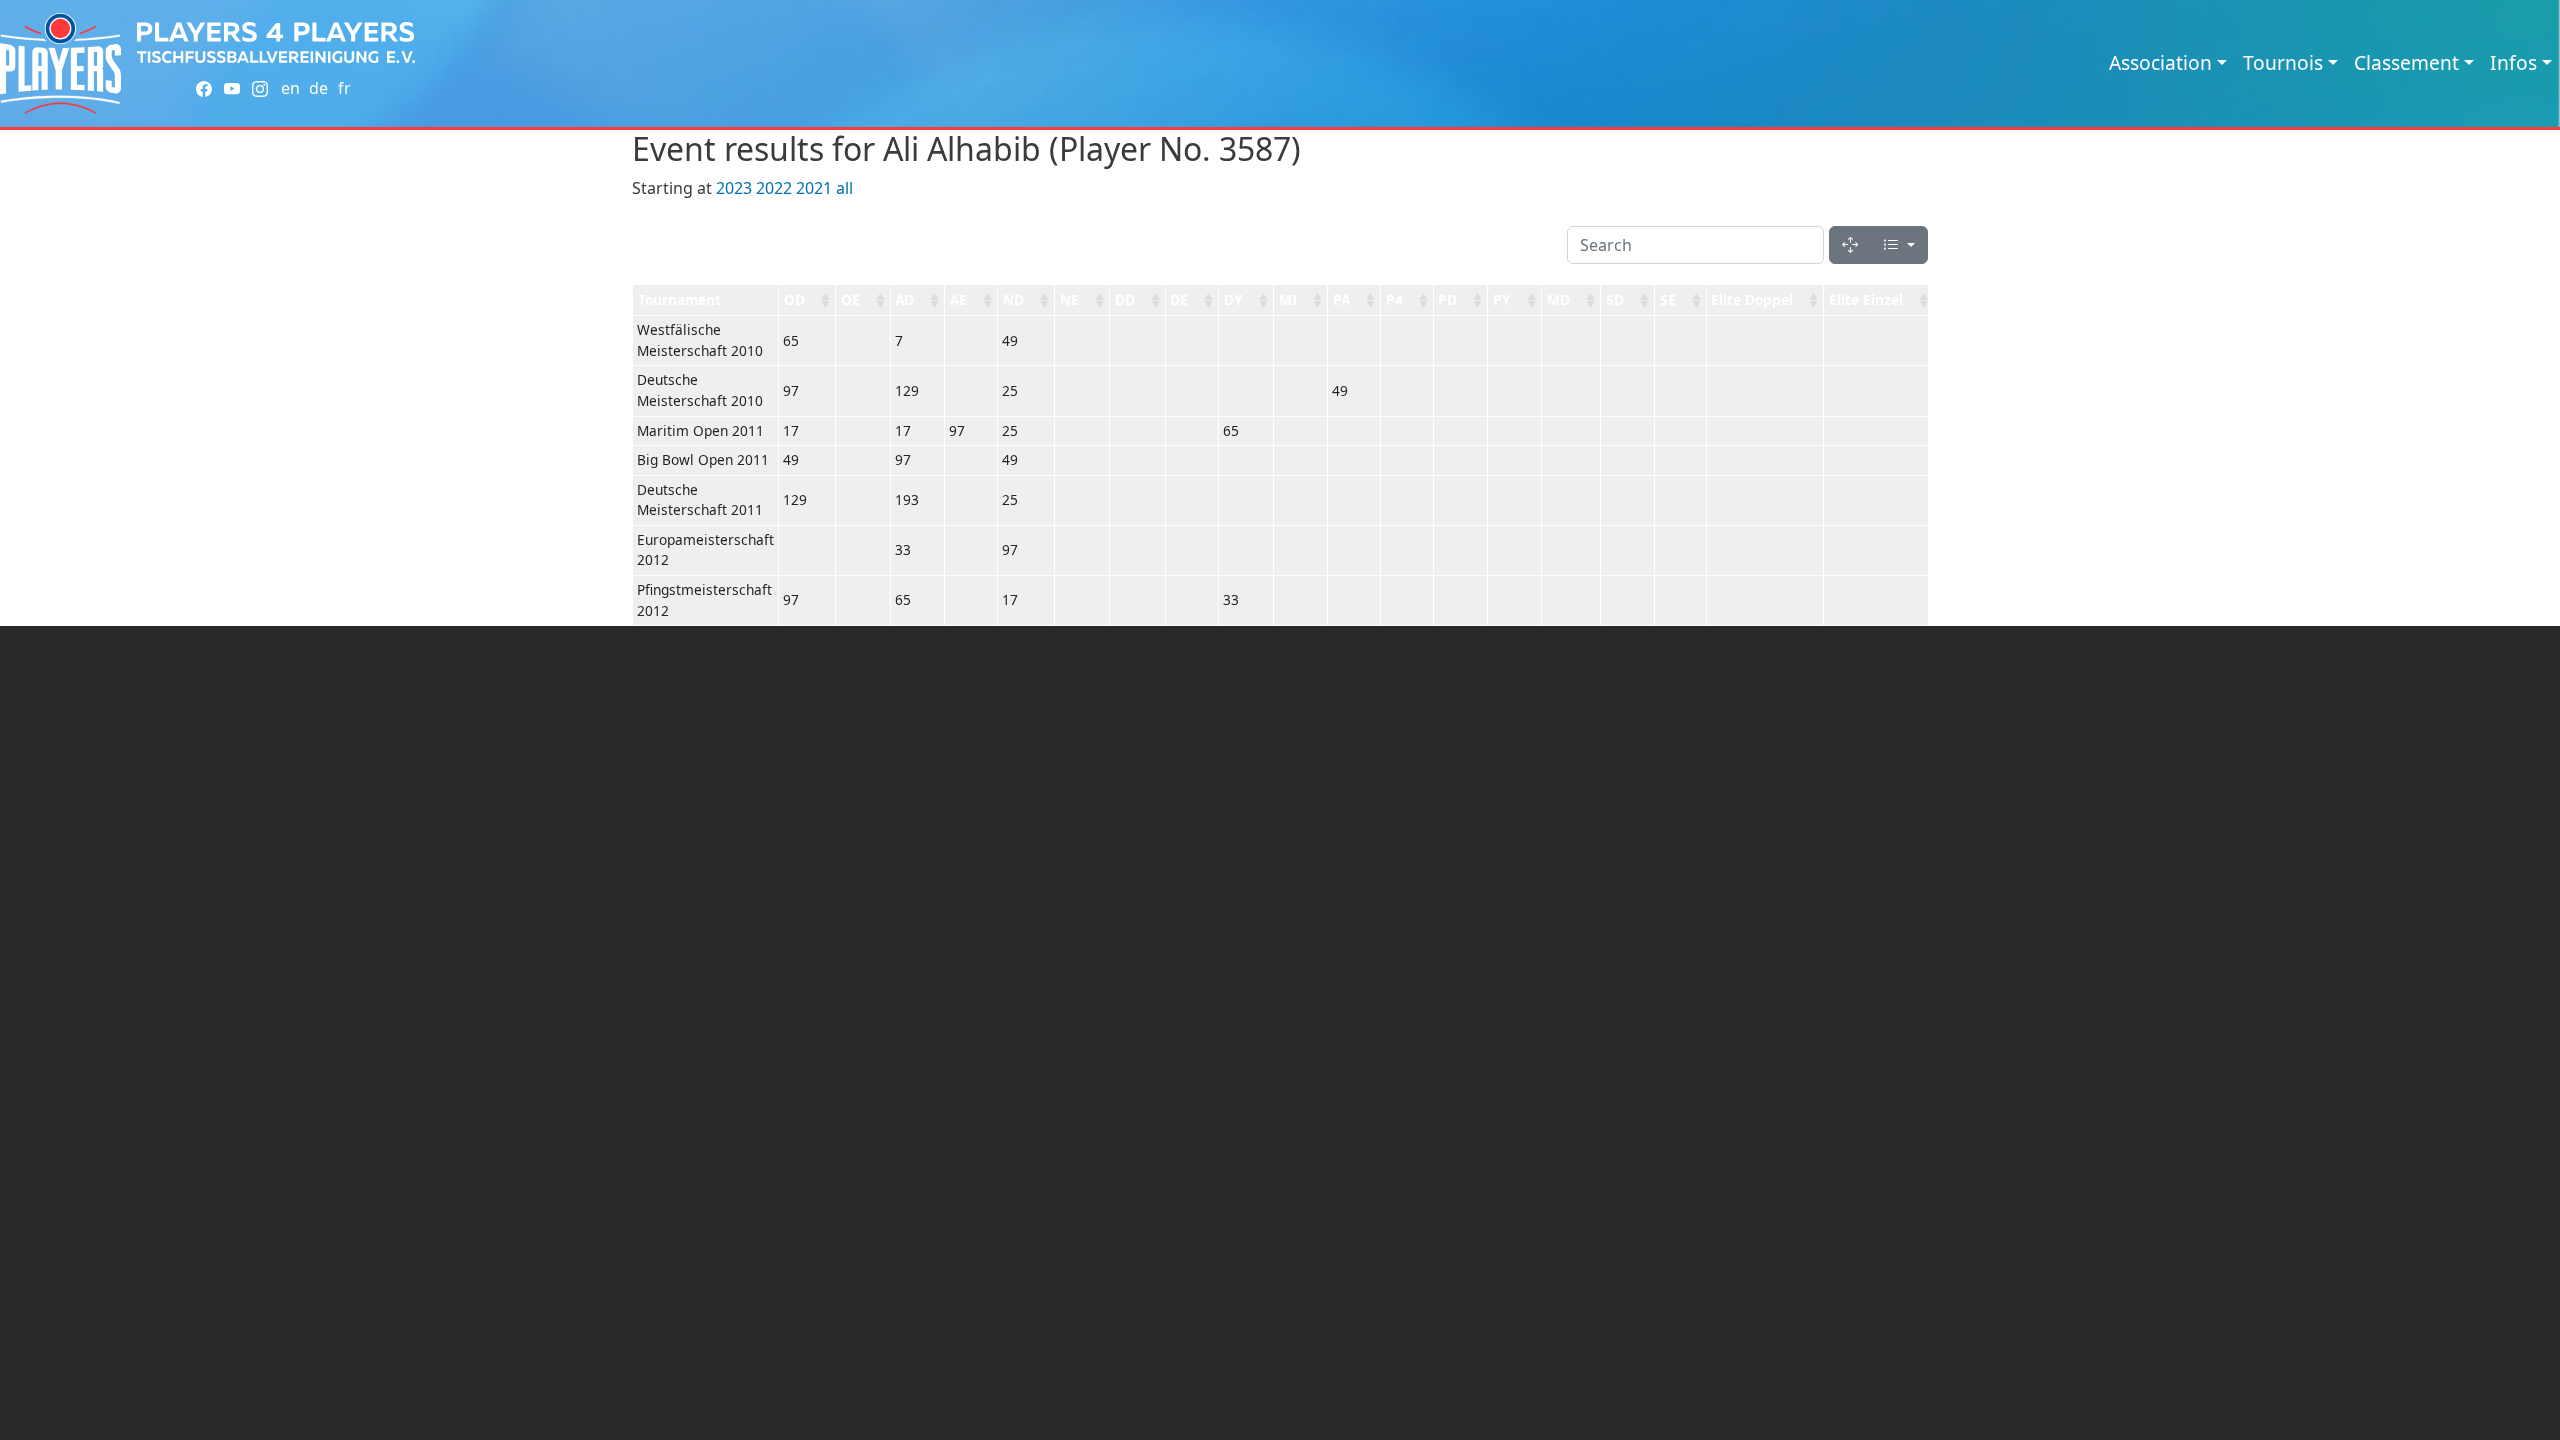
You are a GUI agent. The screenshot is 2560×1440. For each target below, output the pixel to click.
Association (2160, 62)
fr (344, 88)
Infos (2513, 62)
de (318, 88)
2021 (814, 188)
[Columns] (1899, 245)
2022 (774, 188)
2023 (734, 188)
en (290, 88)
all (844, 188)
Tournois (2283, 62)
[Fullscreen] (1850, 245)
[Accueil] (60, 63)
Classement (2406, 62)
